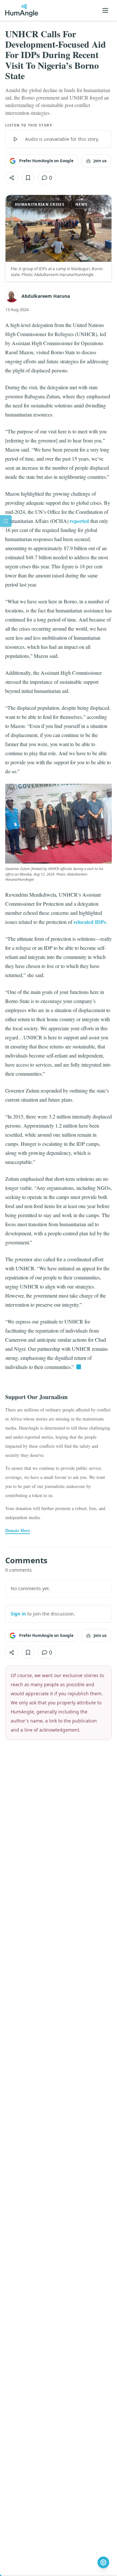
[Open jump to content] (6, 521)
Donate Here (18, 1530)
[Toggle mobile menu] (105, 10)
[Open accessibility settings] (103, 2562)
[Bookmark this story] (28, 178)
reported (79, 521)
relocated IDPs (90, 922)
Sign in (18, 1614)
